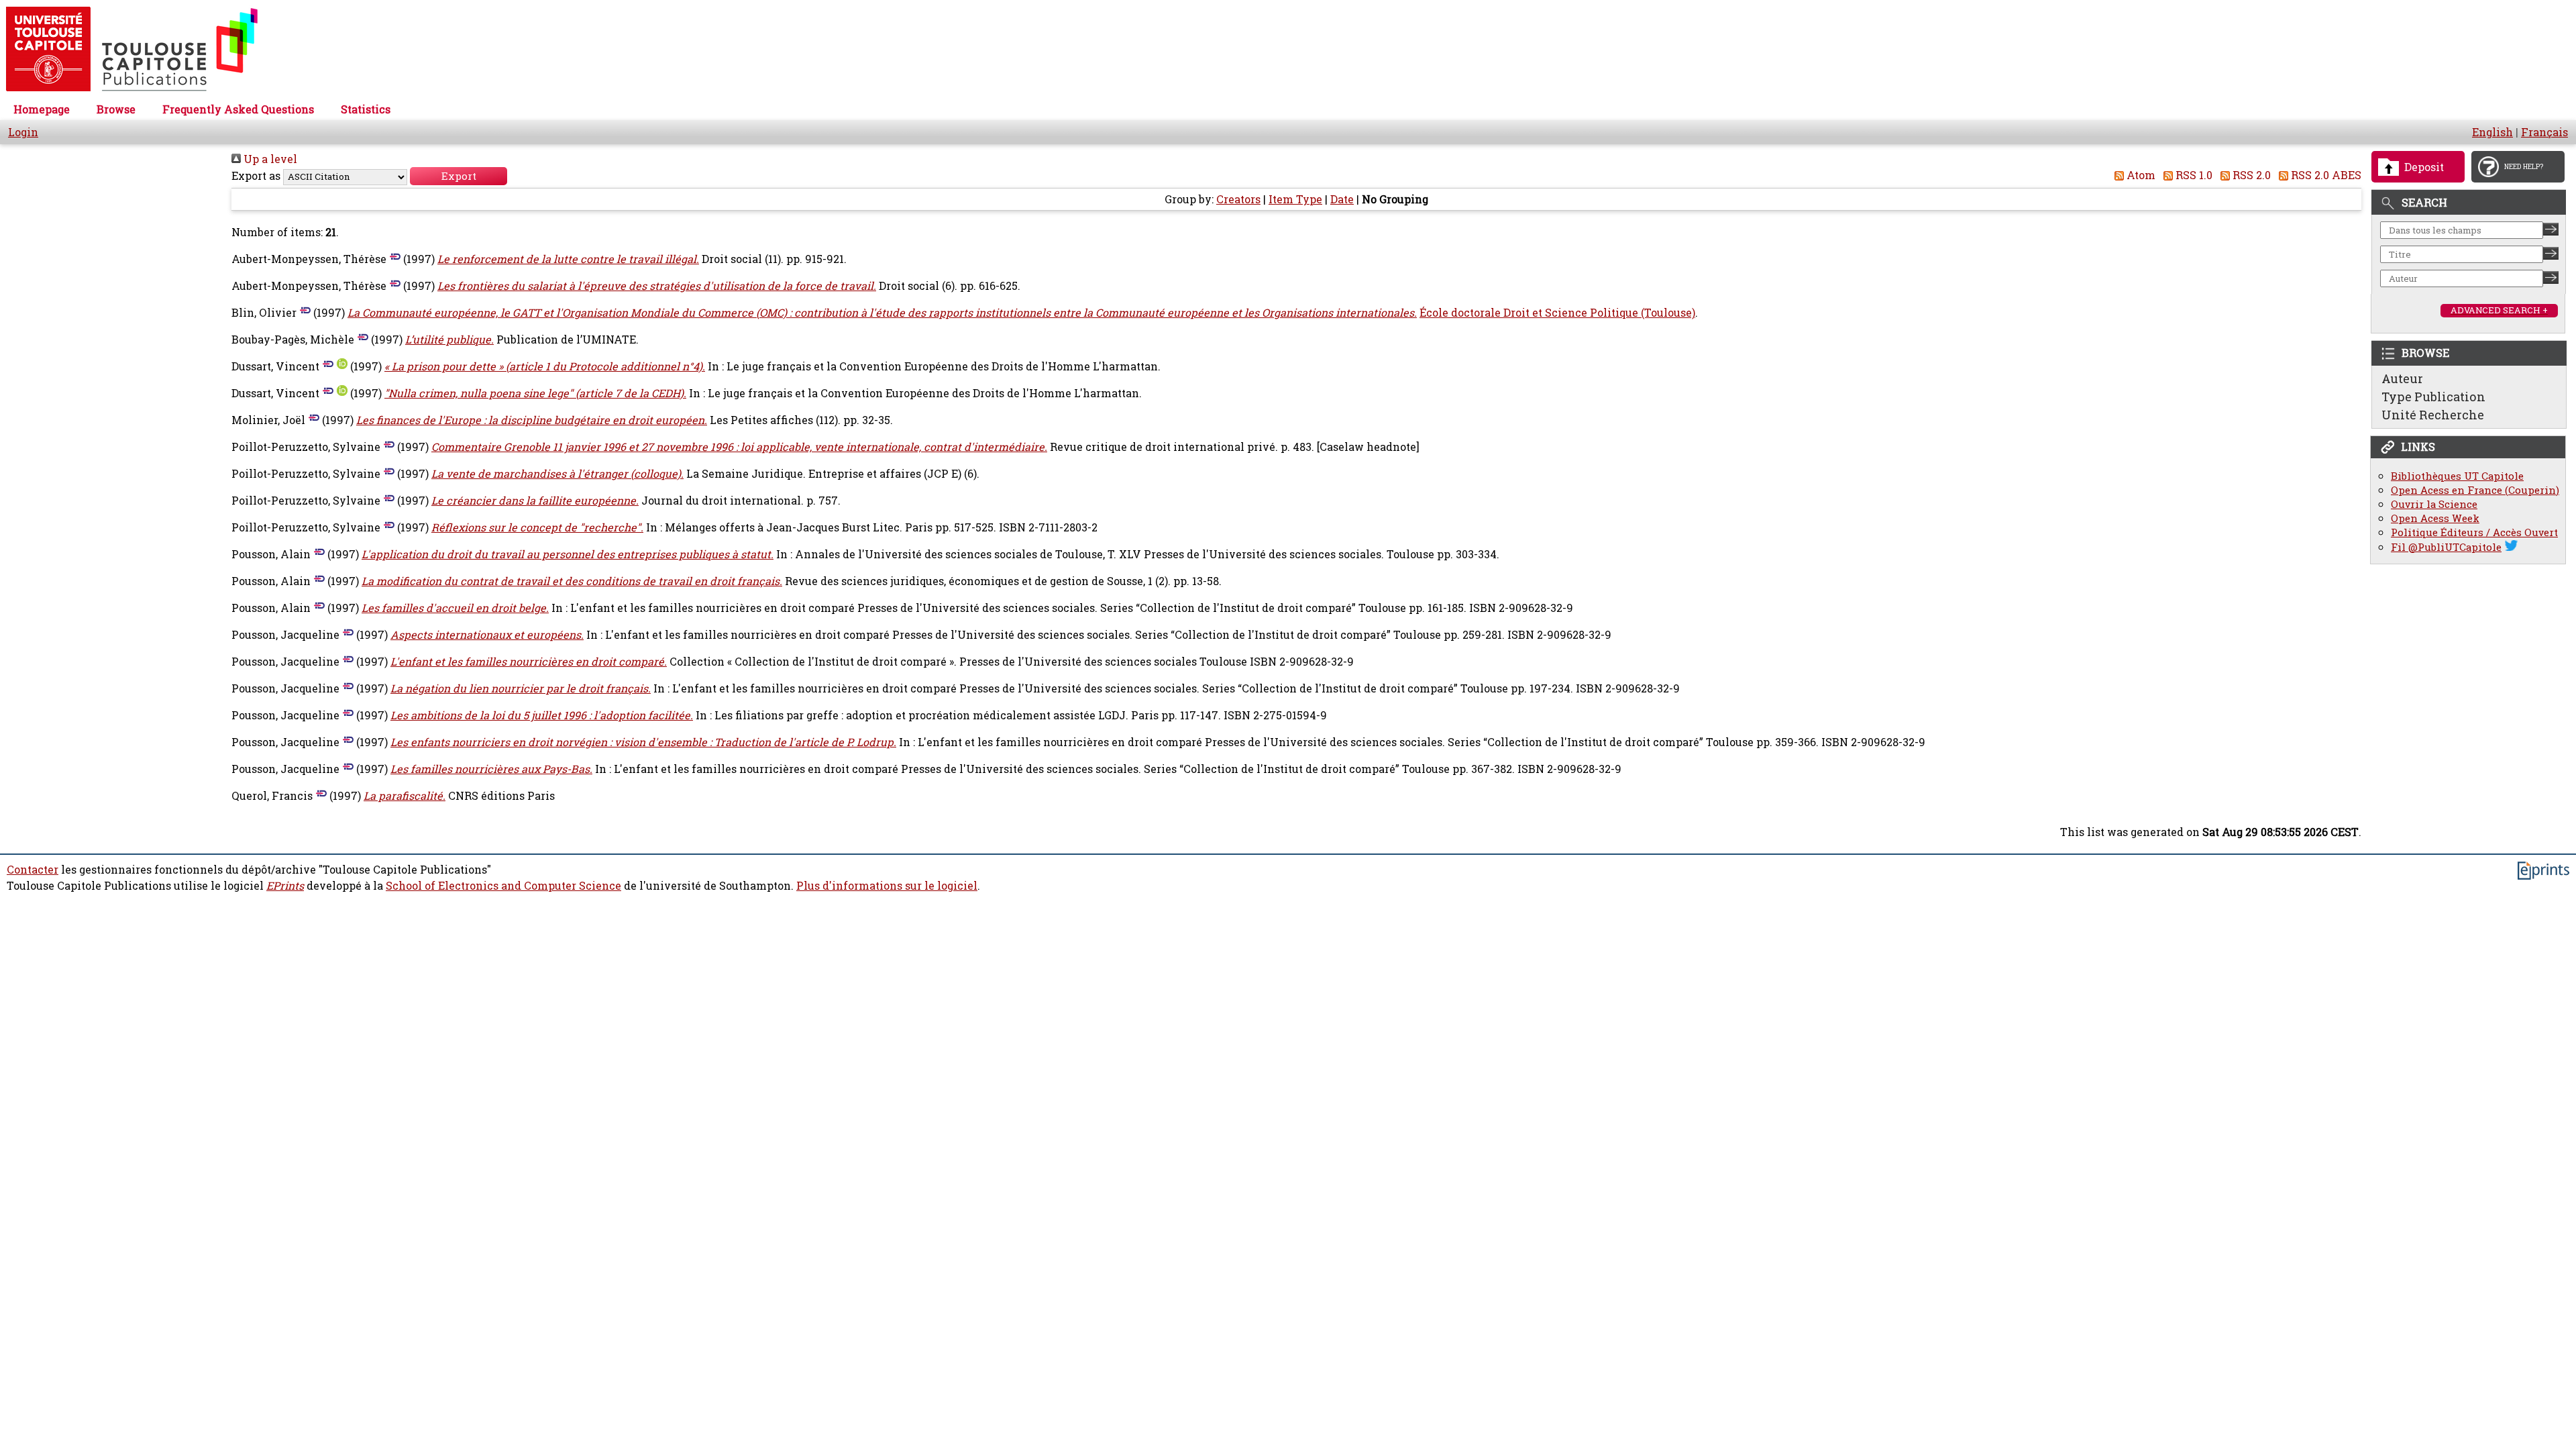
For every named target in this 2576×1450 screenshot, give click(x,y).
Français (2544, 132)
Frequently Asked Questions (238, 109)
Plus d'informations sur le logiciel (887, 886)
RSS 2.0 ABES (2325, 175)
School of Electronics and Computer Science (503, 886)
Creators (1238, 199)
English (2492, 132)
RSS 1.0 (2193, 175)
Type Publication (2433, 397)
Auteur (2402, 378)
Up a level (269, 159)
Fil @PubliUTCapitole (2446, 547)
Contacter (33, 870)
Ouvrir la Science (2434, 504)
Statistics (366, 109)
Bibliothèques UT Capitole (2457, 476)
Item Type (1295, 199)
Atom (2140, 175)
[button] (459, 176)
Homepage (42, 109)
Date (1342, 199)
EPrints (285, 886)
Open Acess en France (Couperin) (2475, 490)
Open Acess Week (2435, 518)
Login (23, 132)
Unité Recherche (2433, 415)
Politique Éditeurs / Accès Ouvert (2474, 532)
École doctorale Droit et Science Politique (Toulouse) (1557, 313)
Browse (116, 109)
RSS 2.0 (2250, 175)
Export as (256, 176)
